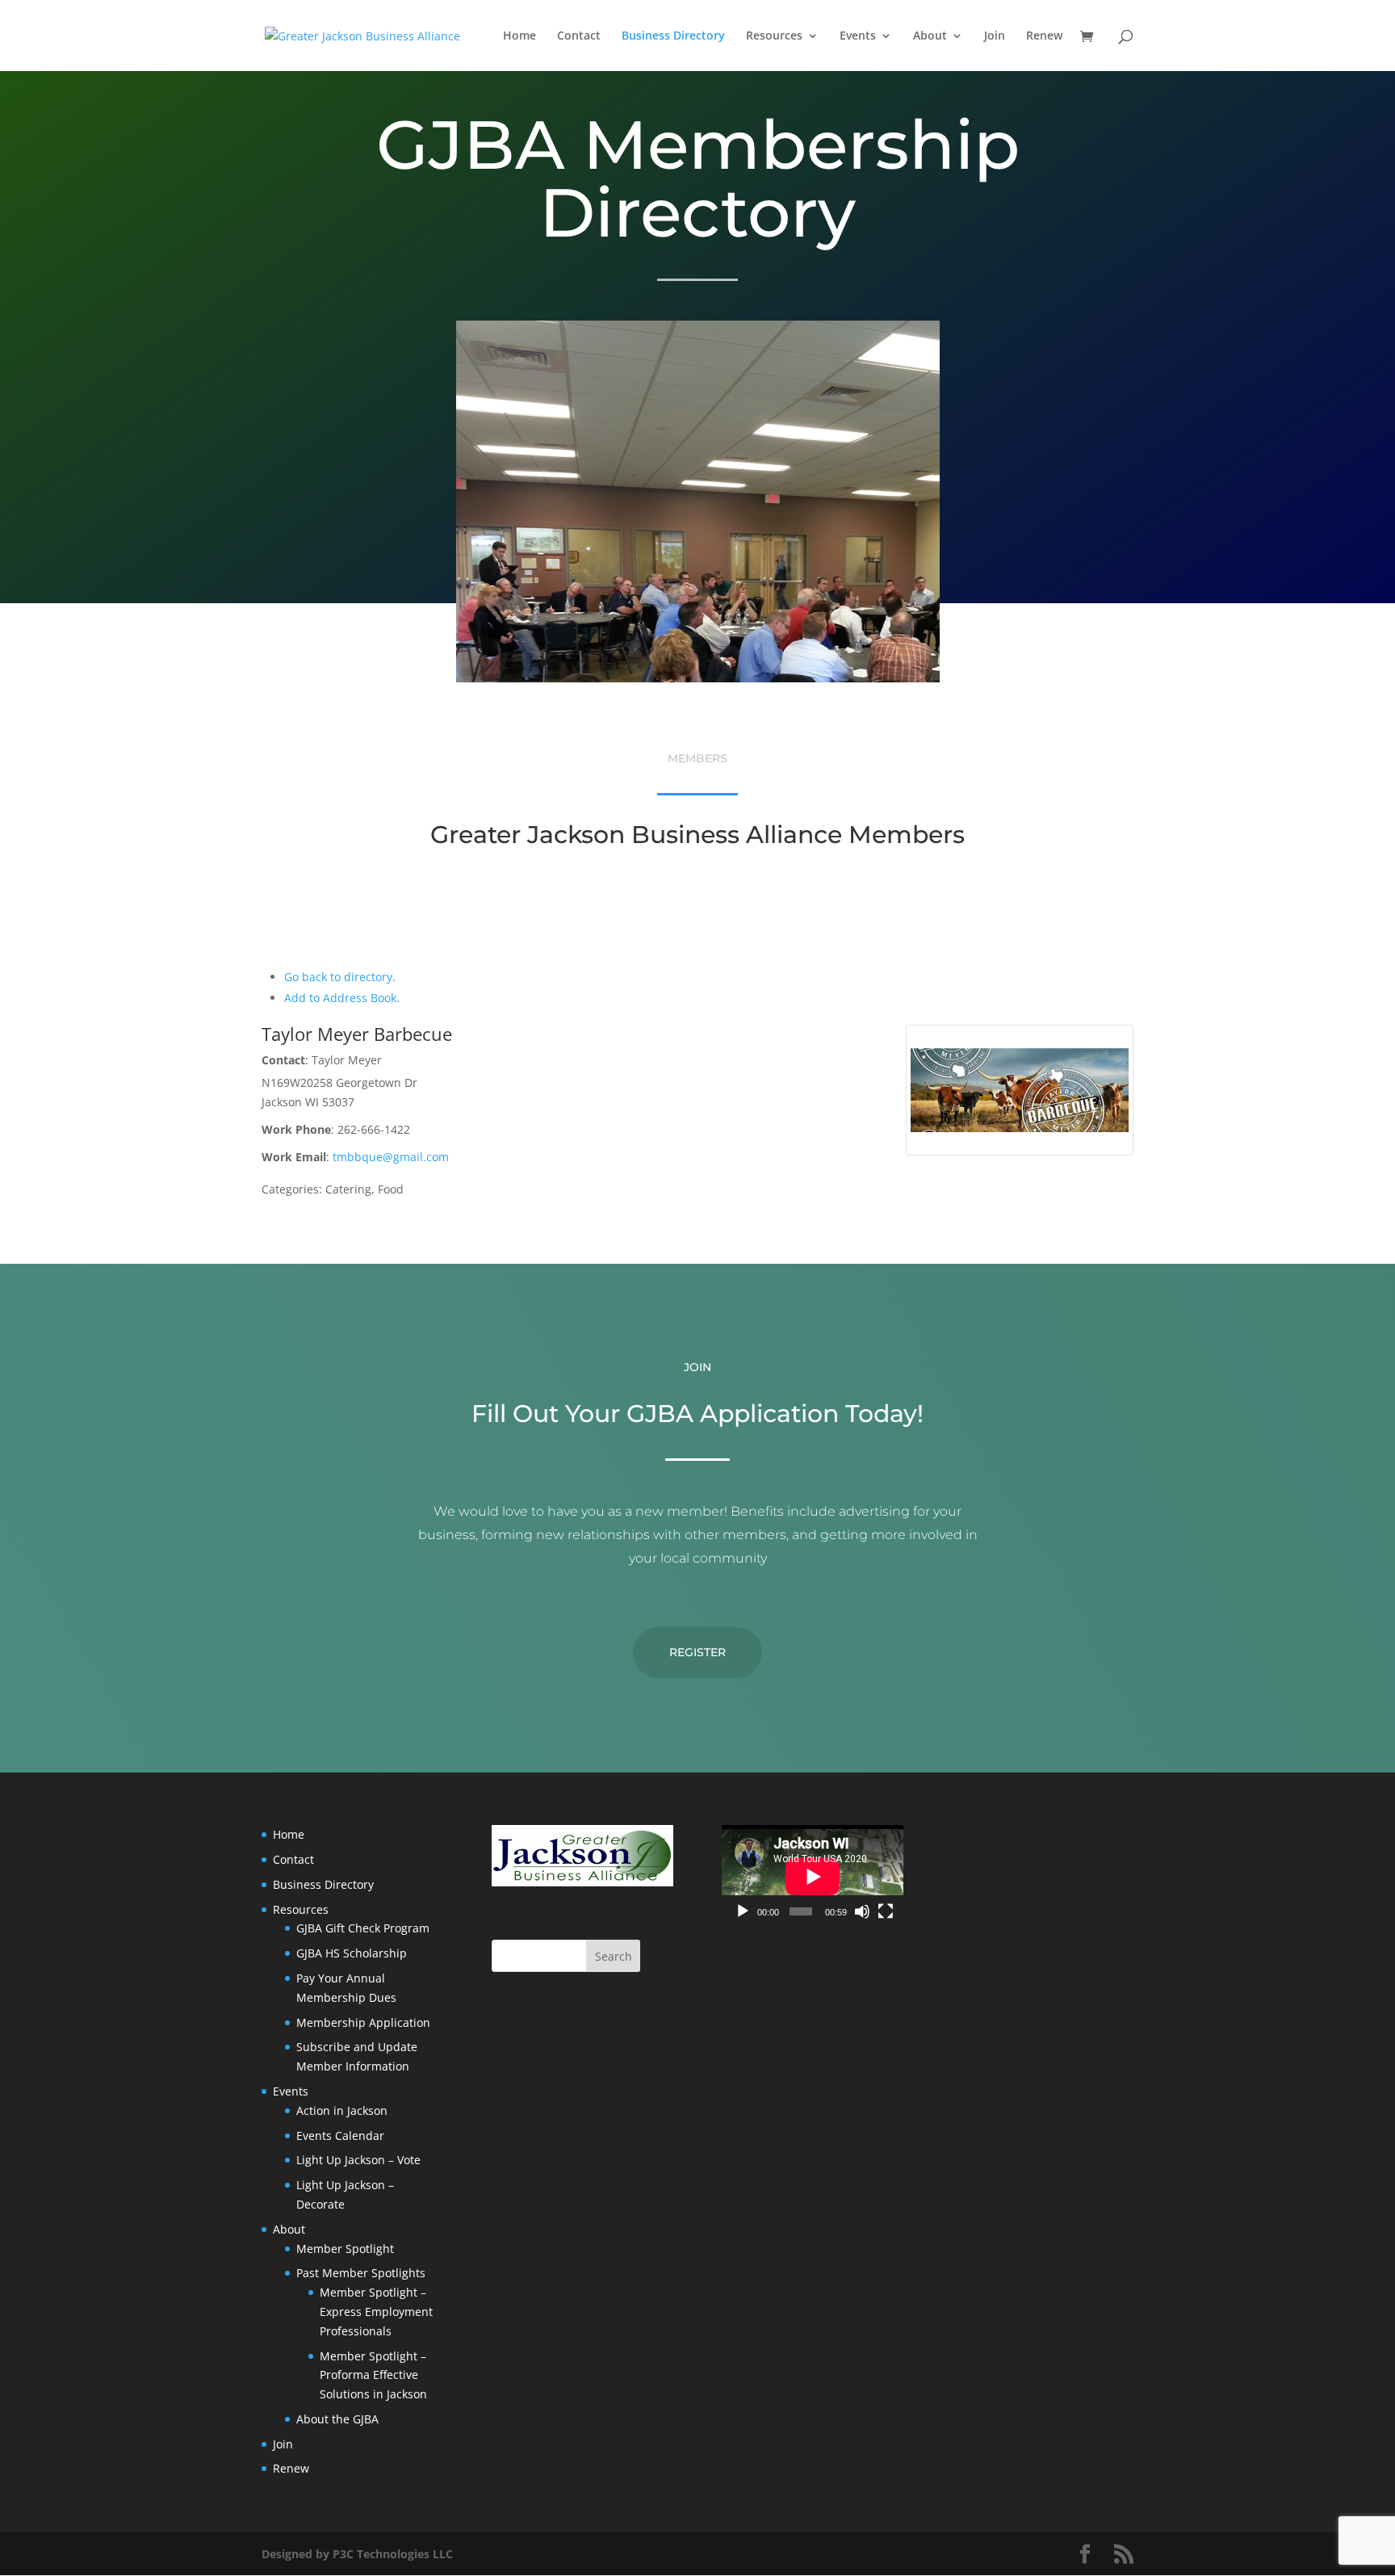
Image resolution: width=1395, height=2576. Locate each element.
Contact (579, 36)
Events (858, 36)
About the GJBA (337, 2419)
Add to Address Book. (342, 998)
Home (519, 36)
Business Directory (673, 36)
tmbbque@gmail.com (391, 1157)
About (930, 36)
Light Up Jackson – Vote (358, 2160)
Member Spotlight (345, 2249)
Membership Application (363, 2022)
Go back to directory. (340, 977)
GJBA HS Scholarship (352, 1953)
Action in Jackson (342, 2110)
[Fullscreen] (886, 1911)
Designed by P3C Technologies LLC (357, 2554)
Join (995, 36)
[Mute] (862, 1911)
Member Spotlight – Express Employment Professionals (376, 2312)
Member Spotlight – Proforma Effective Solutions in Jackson (373, 2375)
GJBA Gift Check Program (363, 1928)
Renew (1044, 36)
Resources (774, 36)
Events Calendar (340, 2135)
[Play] (743, 1911)
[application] (813, 1876)
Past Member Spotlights (361, 2273)
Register (697, 1652)
